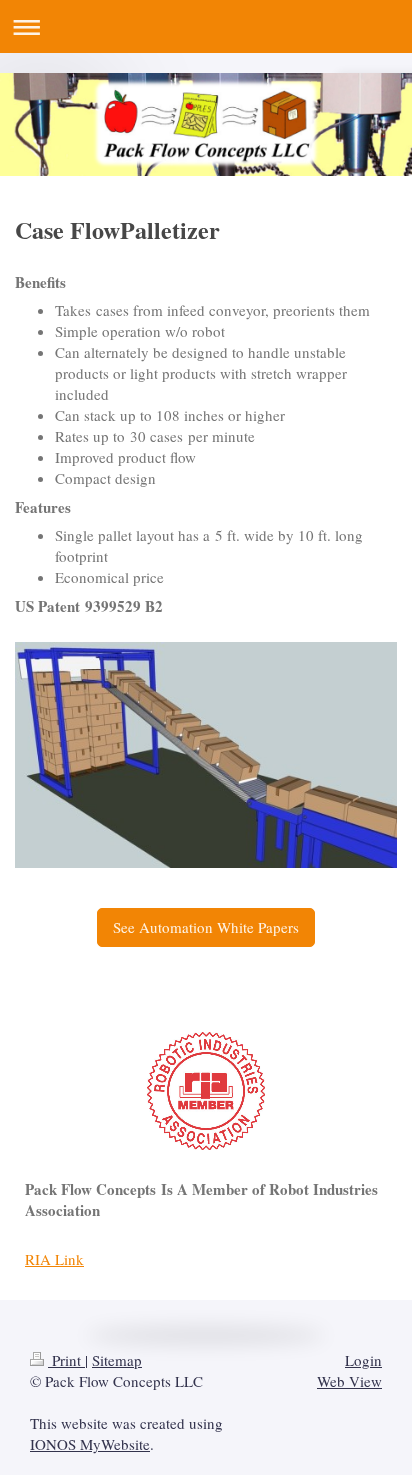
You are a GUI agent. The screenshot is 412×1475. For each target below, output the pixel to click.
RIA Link (54, 1259)
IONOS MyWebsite (90, 1444)
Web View (349, 1381)
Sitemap (117, 1360)
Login (363, 1360)
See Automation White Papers (206, 927)
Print (66, 1360)
